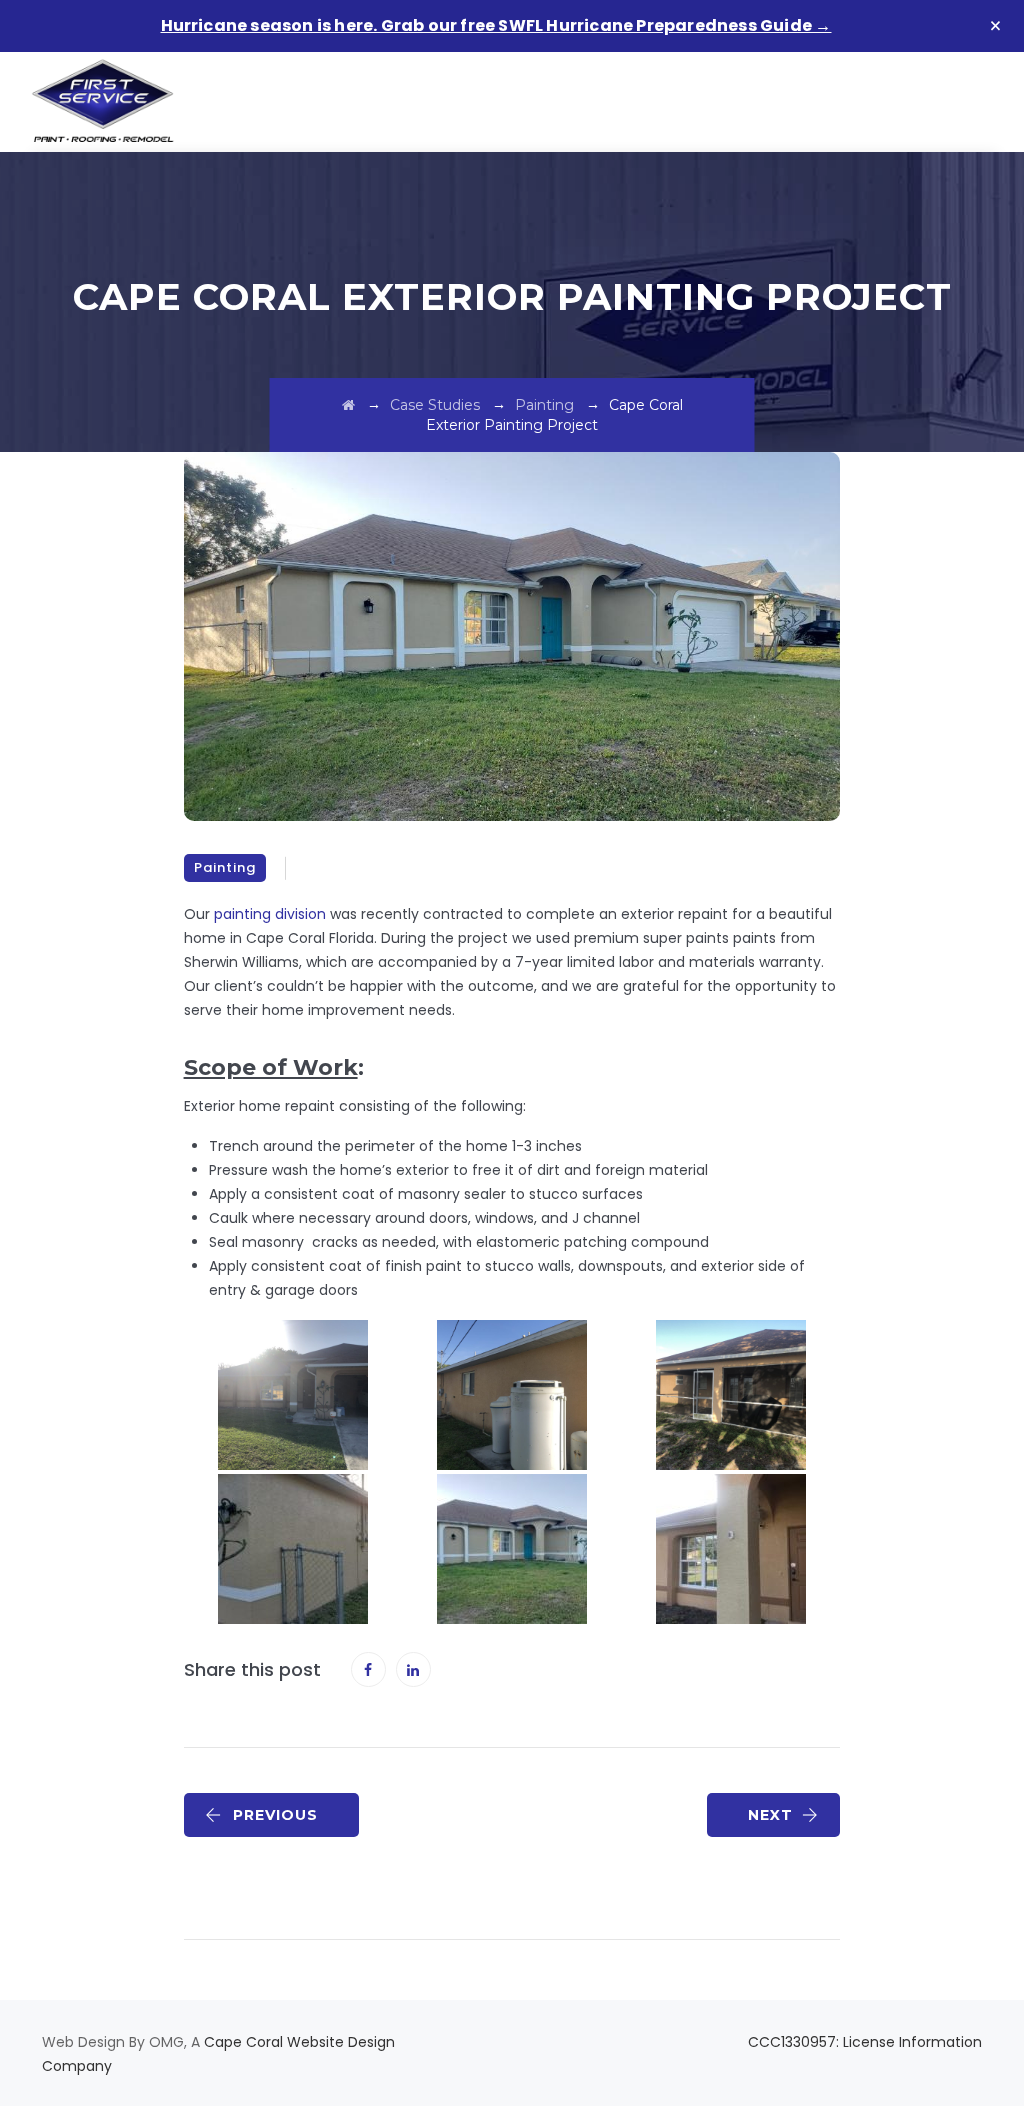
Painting (225, 867)
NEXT (770, 1815)
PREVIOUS (275, 1815)
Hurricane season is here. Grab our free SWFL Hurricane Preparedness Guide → (496, 25)
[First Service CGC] (103, 102)
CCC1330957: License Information (865, 2042)
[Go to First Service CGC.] (348, 405)
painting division (270, 914)
